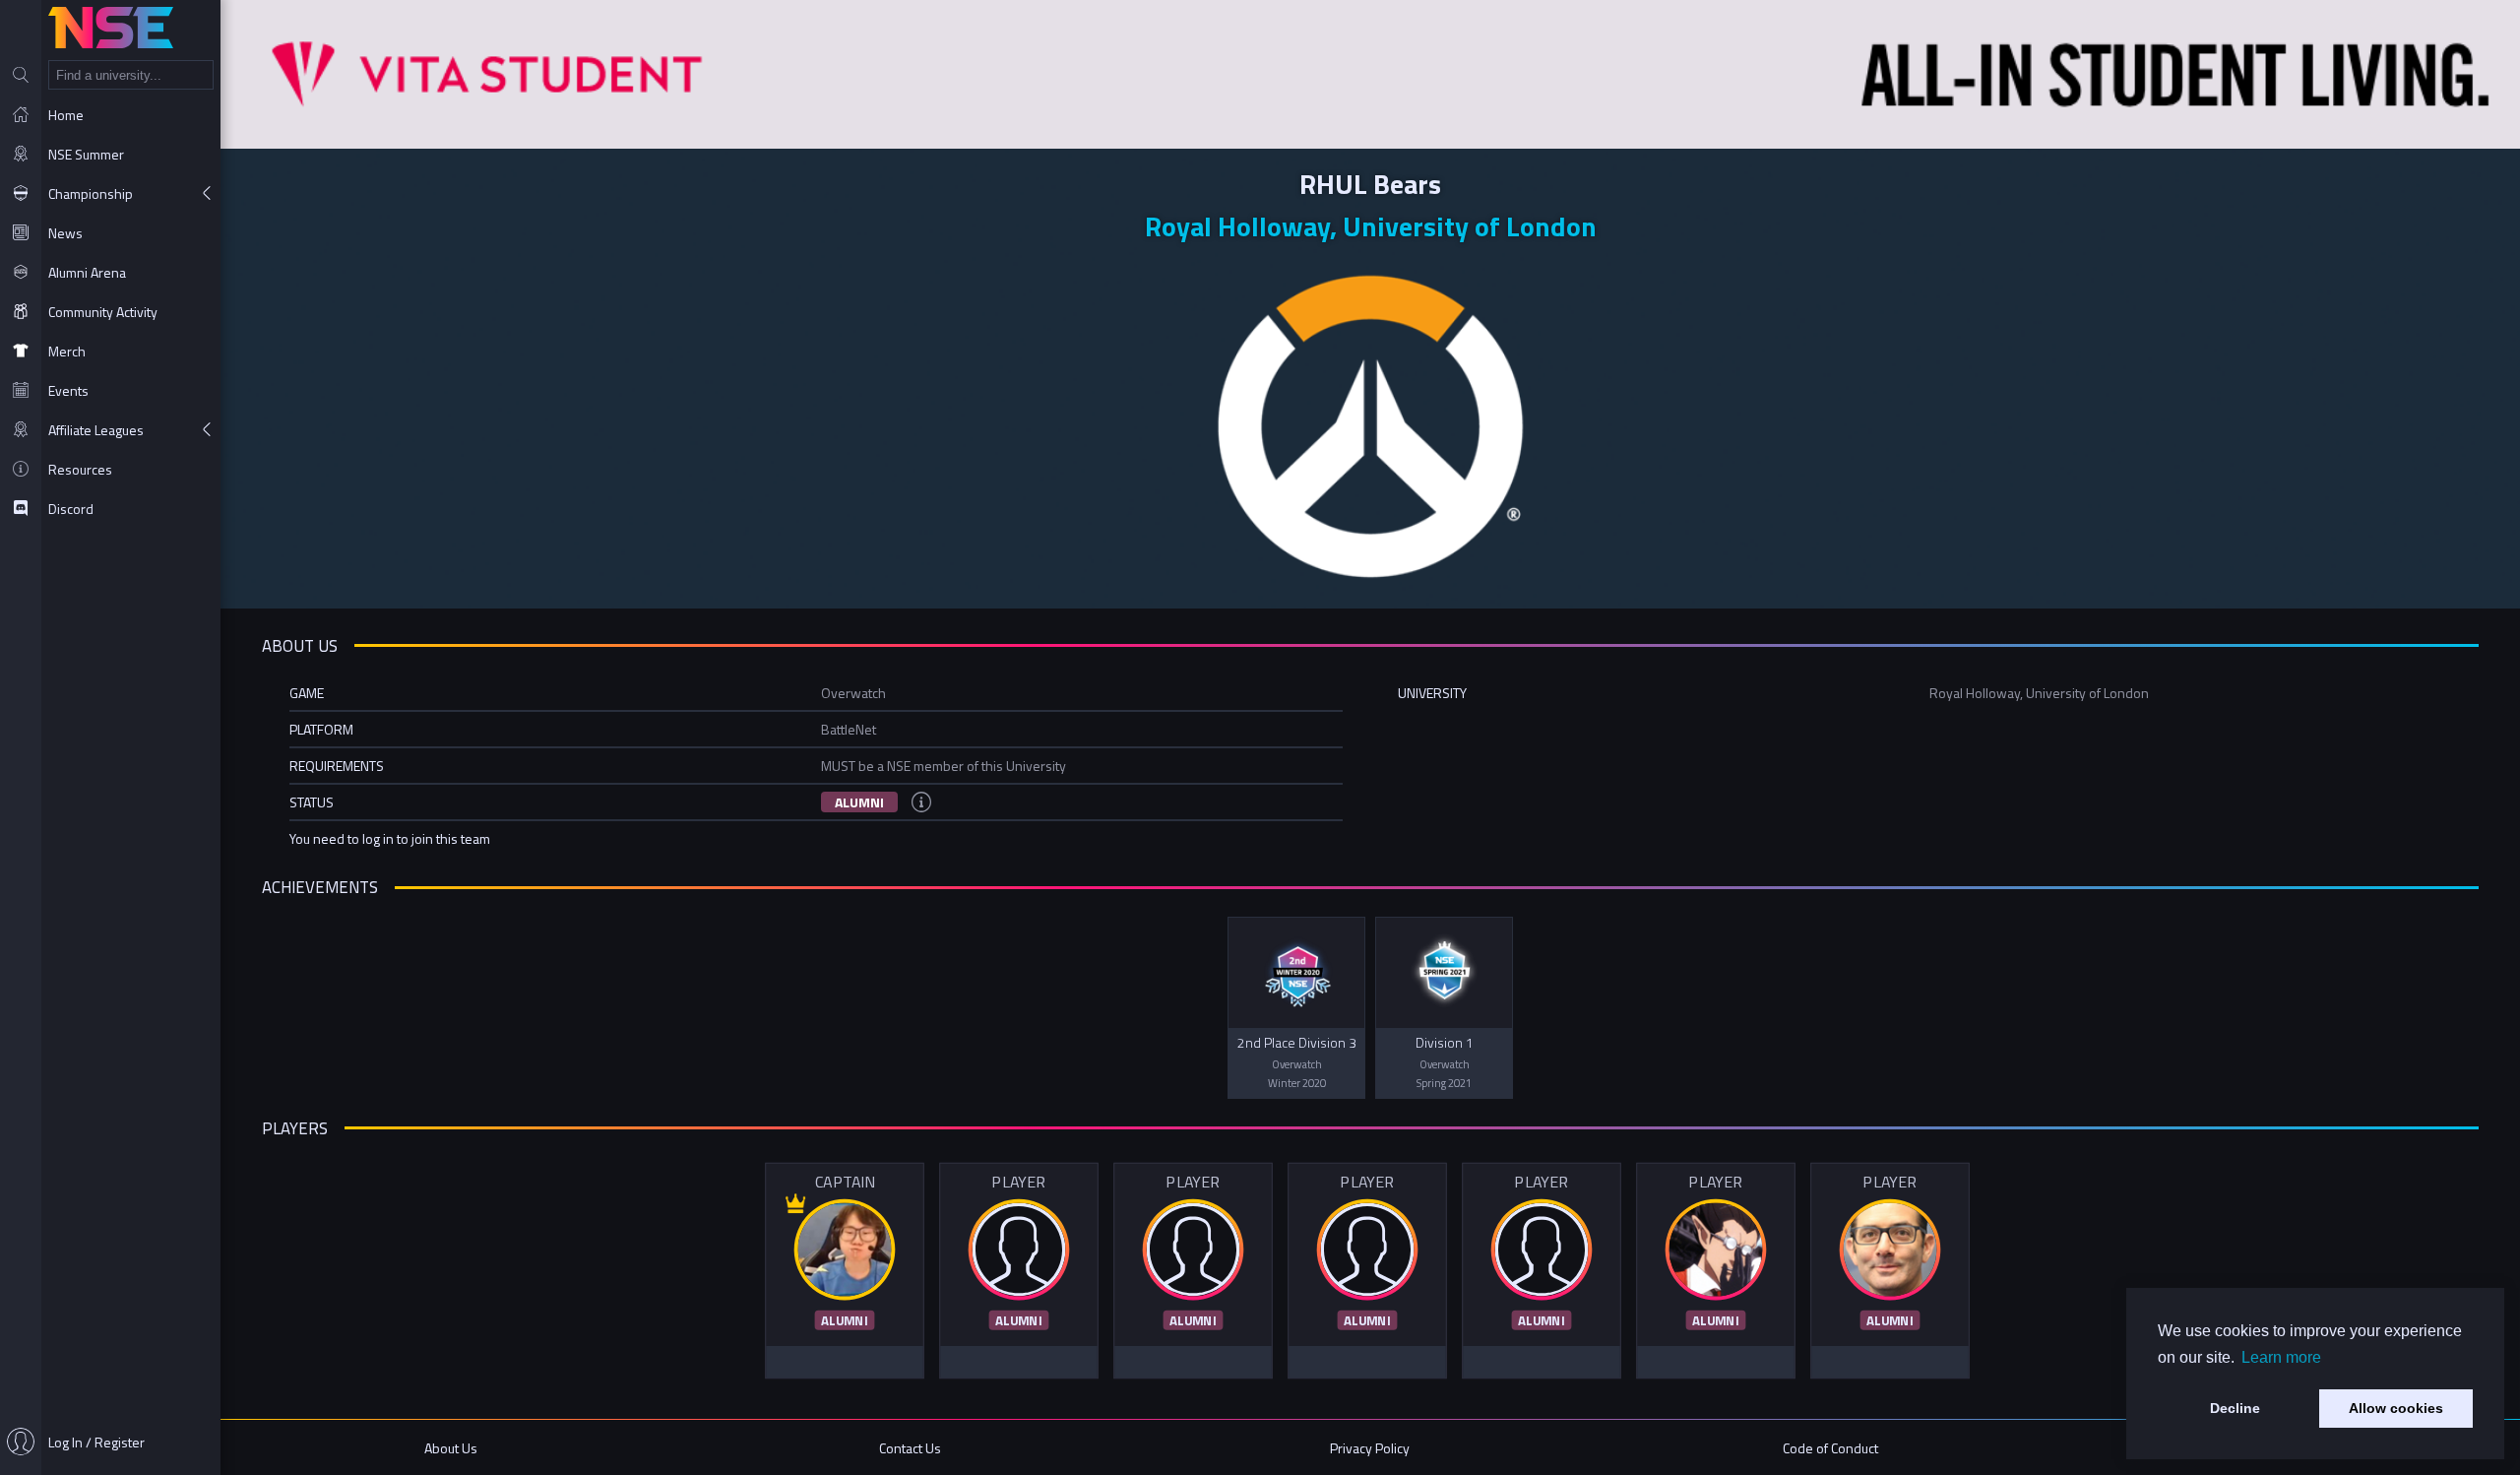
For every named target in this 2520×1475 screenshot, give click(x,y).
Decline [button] (2235, 1408)
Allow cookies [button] (2396, 1408)
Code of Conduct (1830, 1448)
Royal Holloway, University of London (1371, 226)
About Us (451, 1448)
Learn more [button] (2281, 1357)
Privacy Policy (1370, 1448)
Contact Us (910, 1448)
